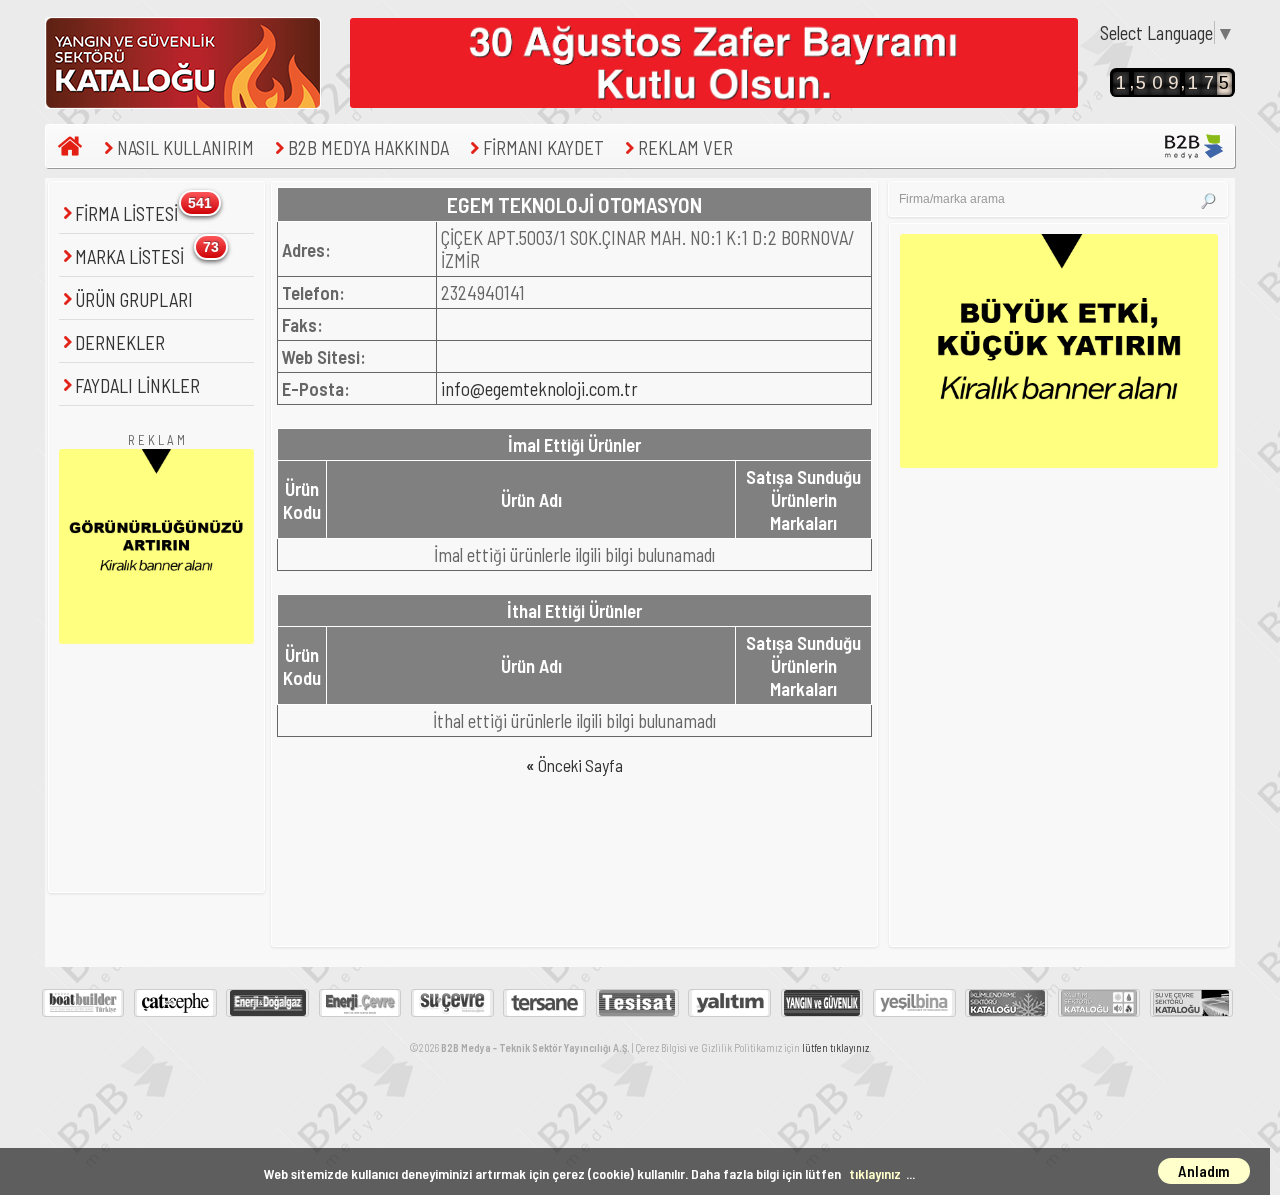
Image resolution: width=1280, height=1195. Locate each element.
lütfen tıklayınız (835, 1047)
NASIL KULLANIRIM (185, 147)
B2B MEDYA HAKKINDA (368, 147)
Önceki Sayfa (574, 765)
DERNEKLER (120, 342)
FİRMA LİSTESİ (128, 213)
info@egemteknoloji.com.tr (539, 388)
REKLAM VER (685, 147)
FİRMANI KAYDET (543, 147)
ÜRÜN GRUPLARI (134, 299)
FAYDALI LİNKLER (137, 385)
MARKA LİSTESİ (131, 256)
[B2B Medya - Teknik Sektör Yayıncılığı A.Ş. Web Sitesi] (1196, 133)
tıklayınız (875, 1173)
